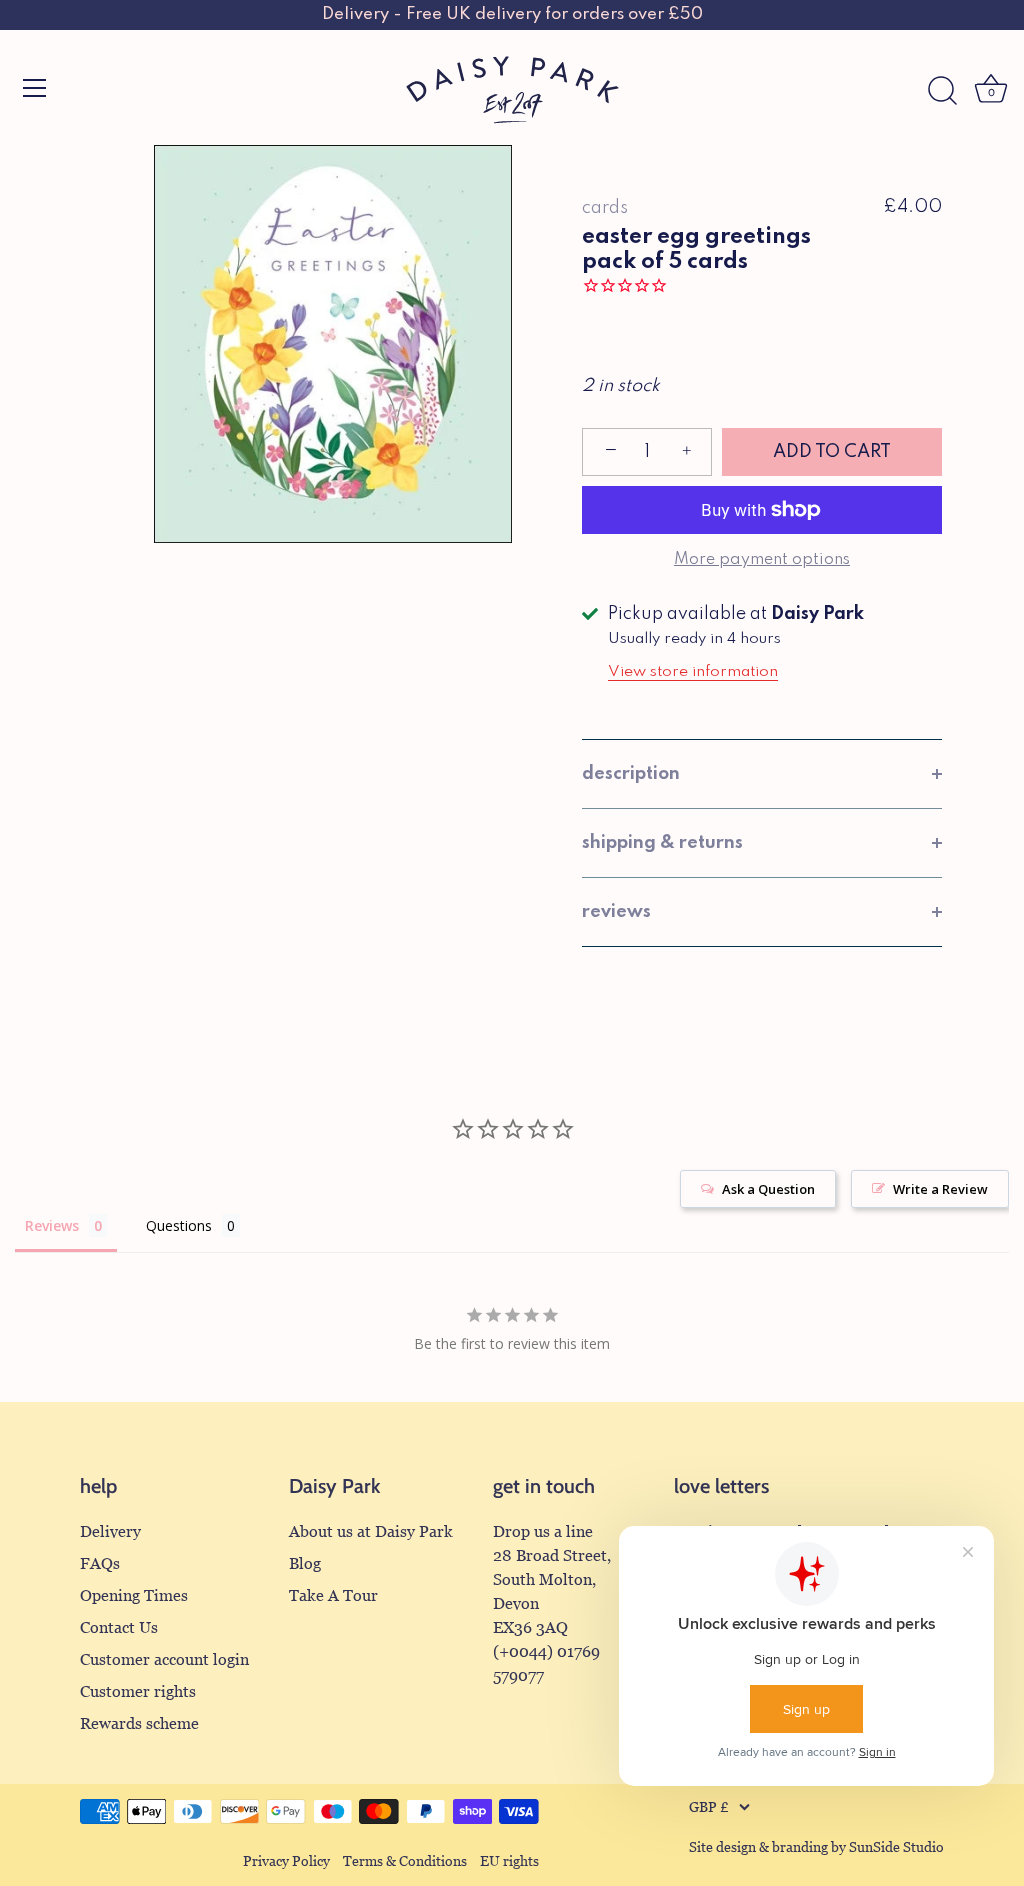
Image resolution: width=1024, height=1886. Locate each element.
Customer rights (138, 1691)
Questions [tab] (179, 1225)
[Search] (942, 91)
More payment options (762, 560)
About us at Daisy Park (371, 1531)
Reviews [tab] (52, 1225)
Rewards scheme (139, 1723)
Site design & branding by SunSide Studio (816, 1847)
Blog (305, 1563)
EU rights (509, 1861)
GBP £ (709, 1807)
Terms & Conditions (405, 1861)
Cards (605, 208)
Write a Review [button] (940, 1189)
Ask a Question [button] (768, 1189)
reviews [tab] (616, 912)
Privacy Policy (286, 1861)
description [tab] (631, 774)
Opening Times (134, 1595)
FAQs (100, 1563)
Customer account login (164, 1659)
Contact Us (119, 1627)
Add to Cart (832, 452)
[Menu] (35, 88)
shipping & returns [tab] (662, 843)
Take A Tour (333, 1595)
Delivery (110, 1531)
